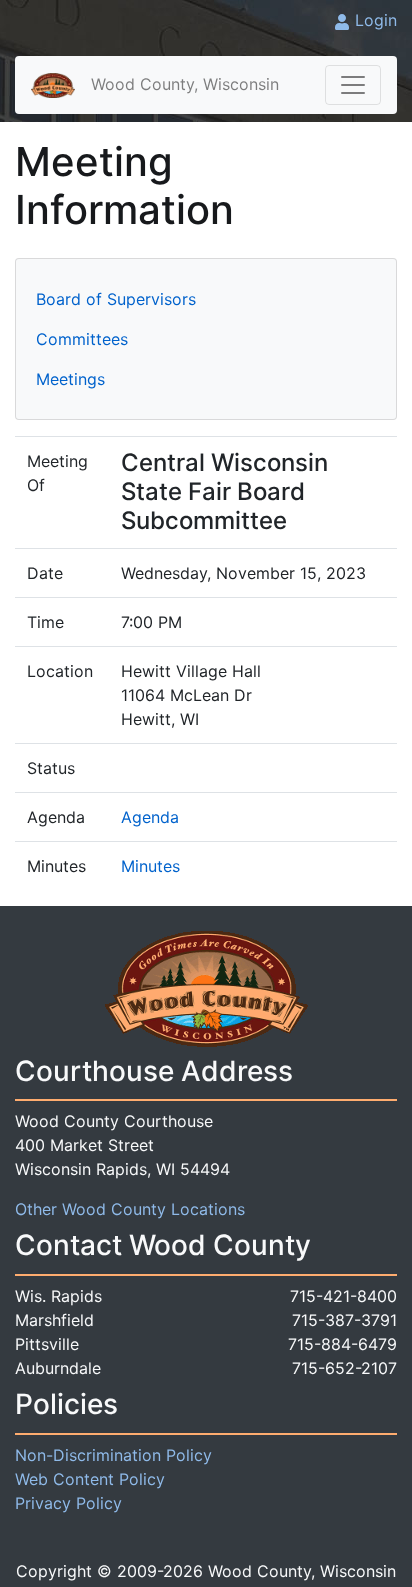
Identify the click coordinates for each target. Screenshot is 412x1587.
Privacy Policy (68, 1503)
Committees (82, 339)
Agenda (150, 817)
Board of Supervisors (116, 299)
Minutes (150, 866)
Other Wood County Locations (130, 1209)
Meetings (70, 379)
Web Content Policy (90, 1479)
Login (376, 20)
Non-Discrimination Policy (113, 1455)
